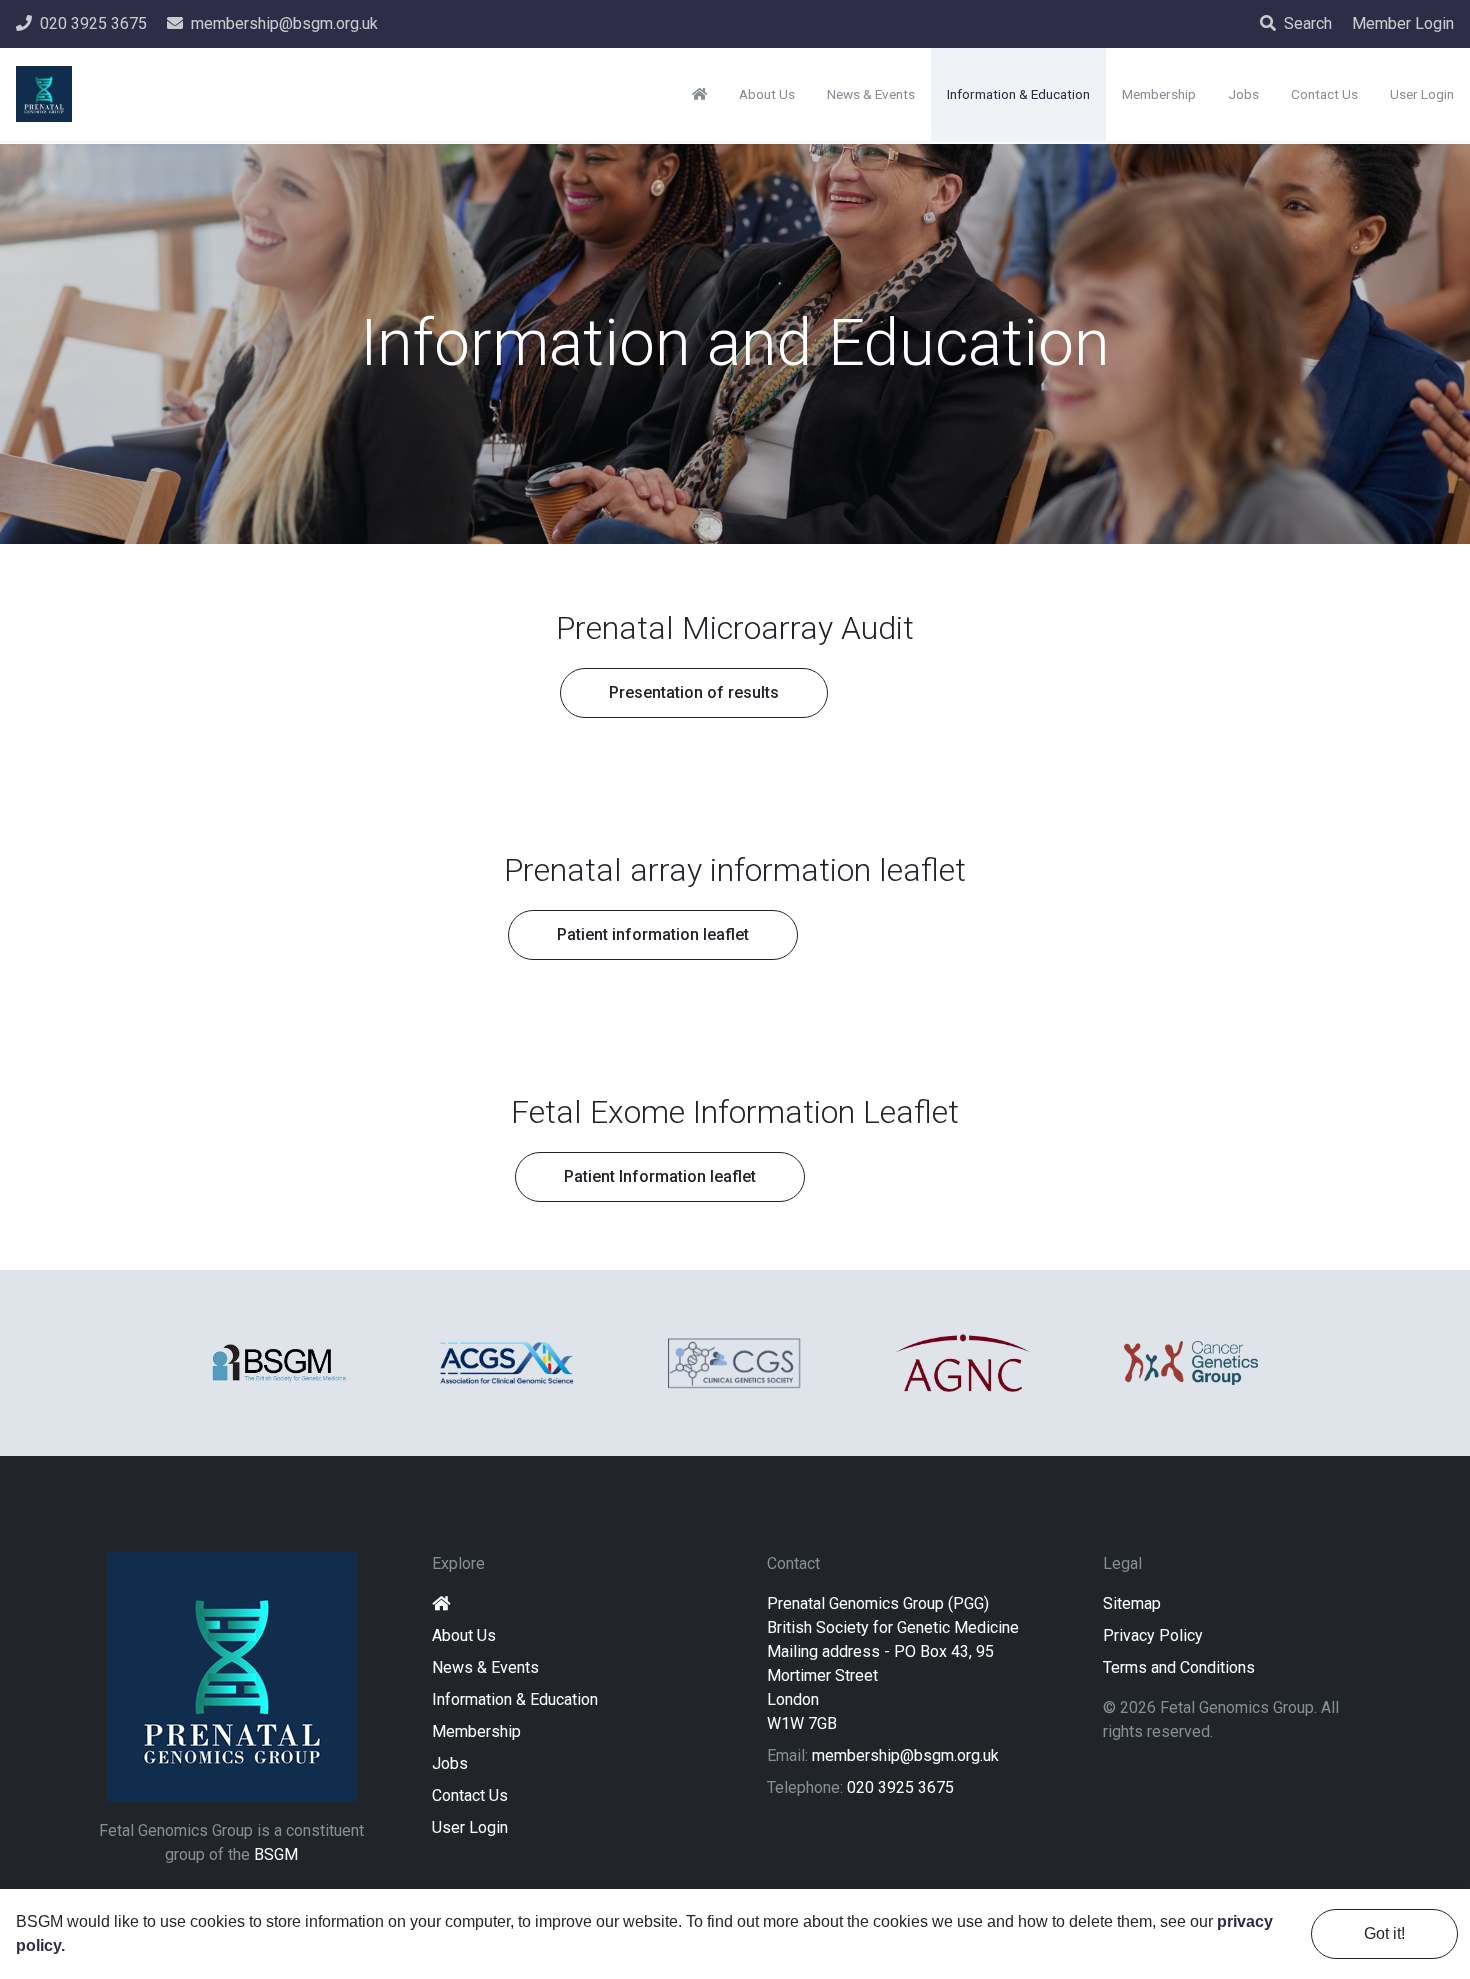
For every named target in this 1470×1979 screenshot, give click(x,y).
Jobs (450, 1763)
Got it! (1384, 1933)
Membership (476, 1731)
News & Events (485, 1667)
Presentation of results (694, 692)
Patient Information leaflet (660, 1176)
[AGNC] (963, 1363)
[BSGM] (279, 1363)
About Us (464, 1635)
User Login (470, 1827)
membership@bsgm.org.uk (905, 1755)
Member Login (1403, 23)
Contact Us (470, 1795)
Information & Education (515, 1699)
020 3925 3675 (900, 1787)
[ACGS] (507, 1363)
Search (1308, 23)
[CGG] (1191, 1363)
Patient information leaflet (653, 934)
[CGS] (735, 1363)
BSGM (276, 1854)
